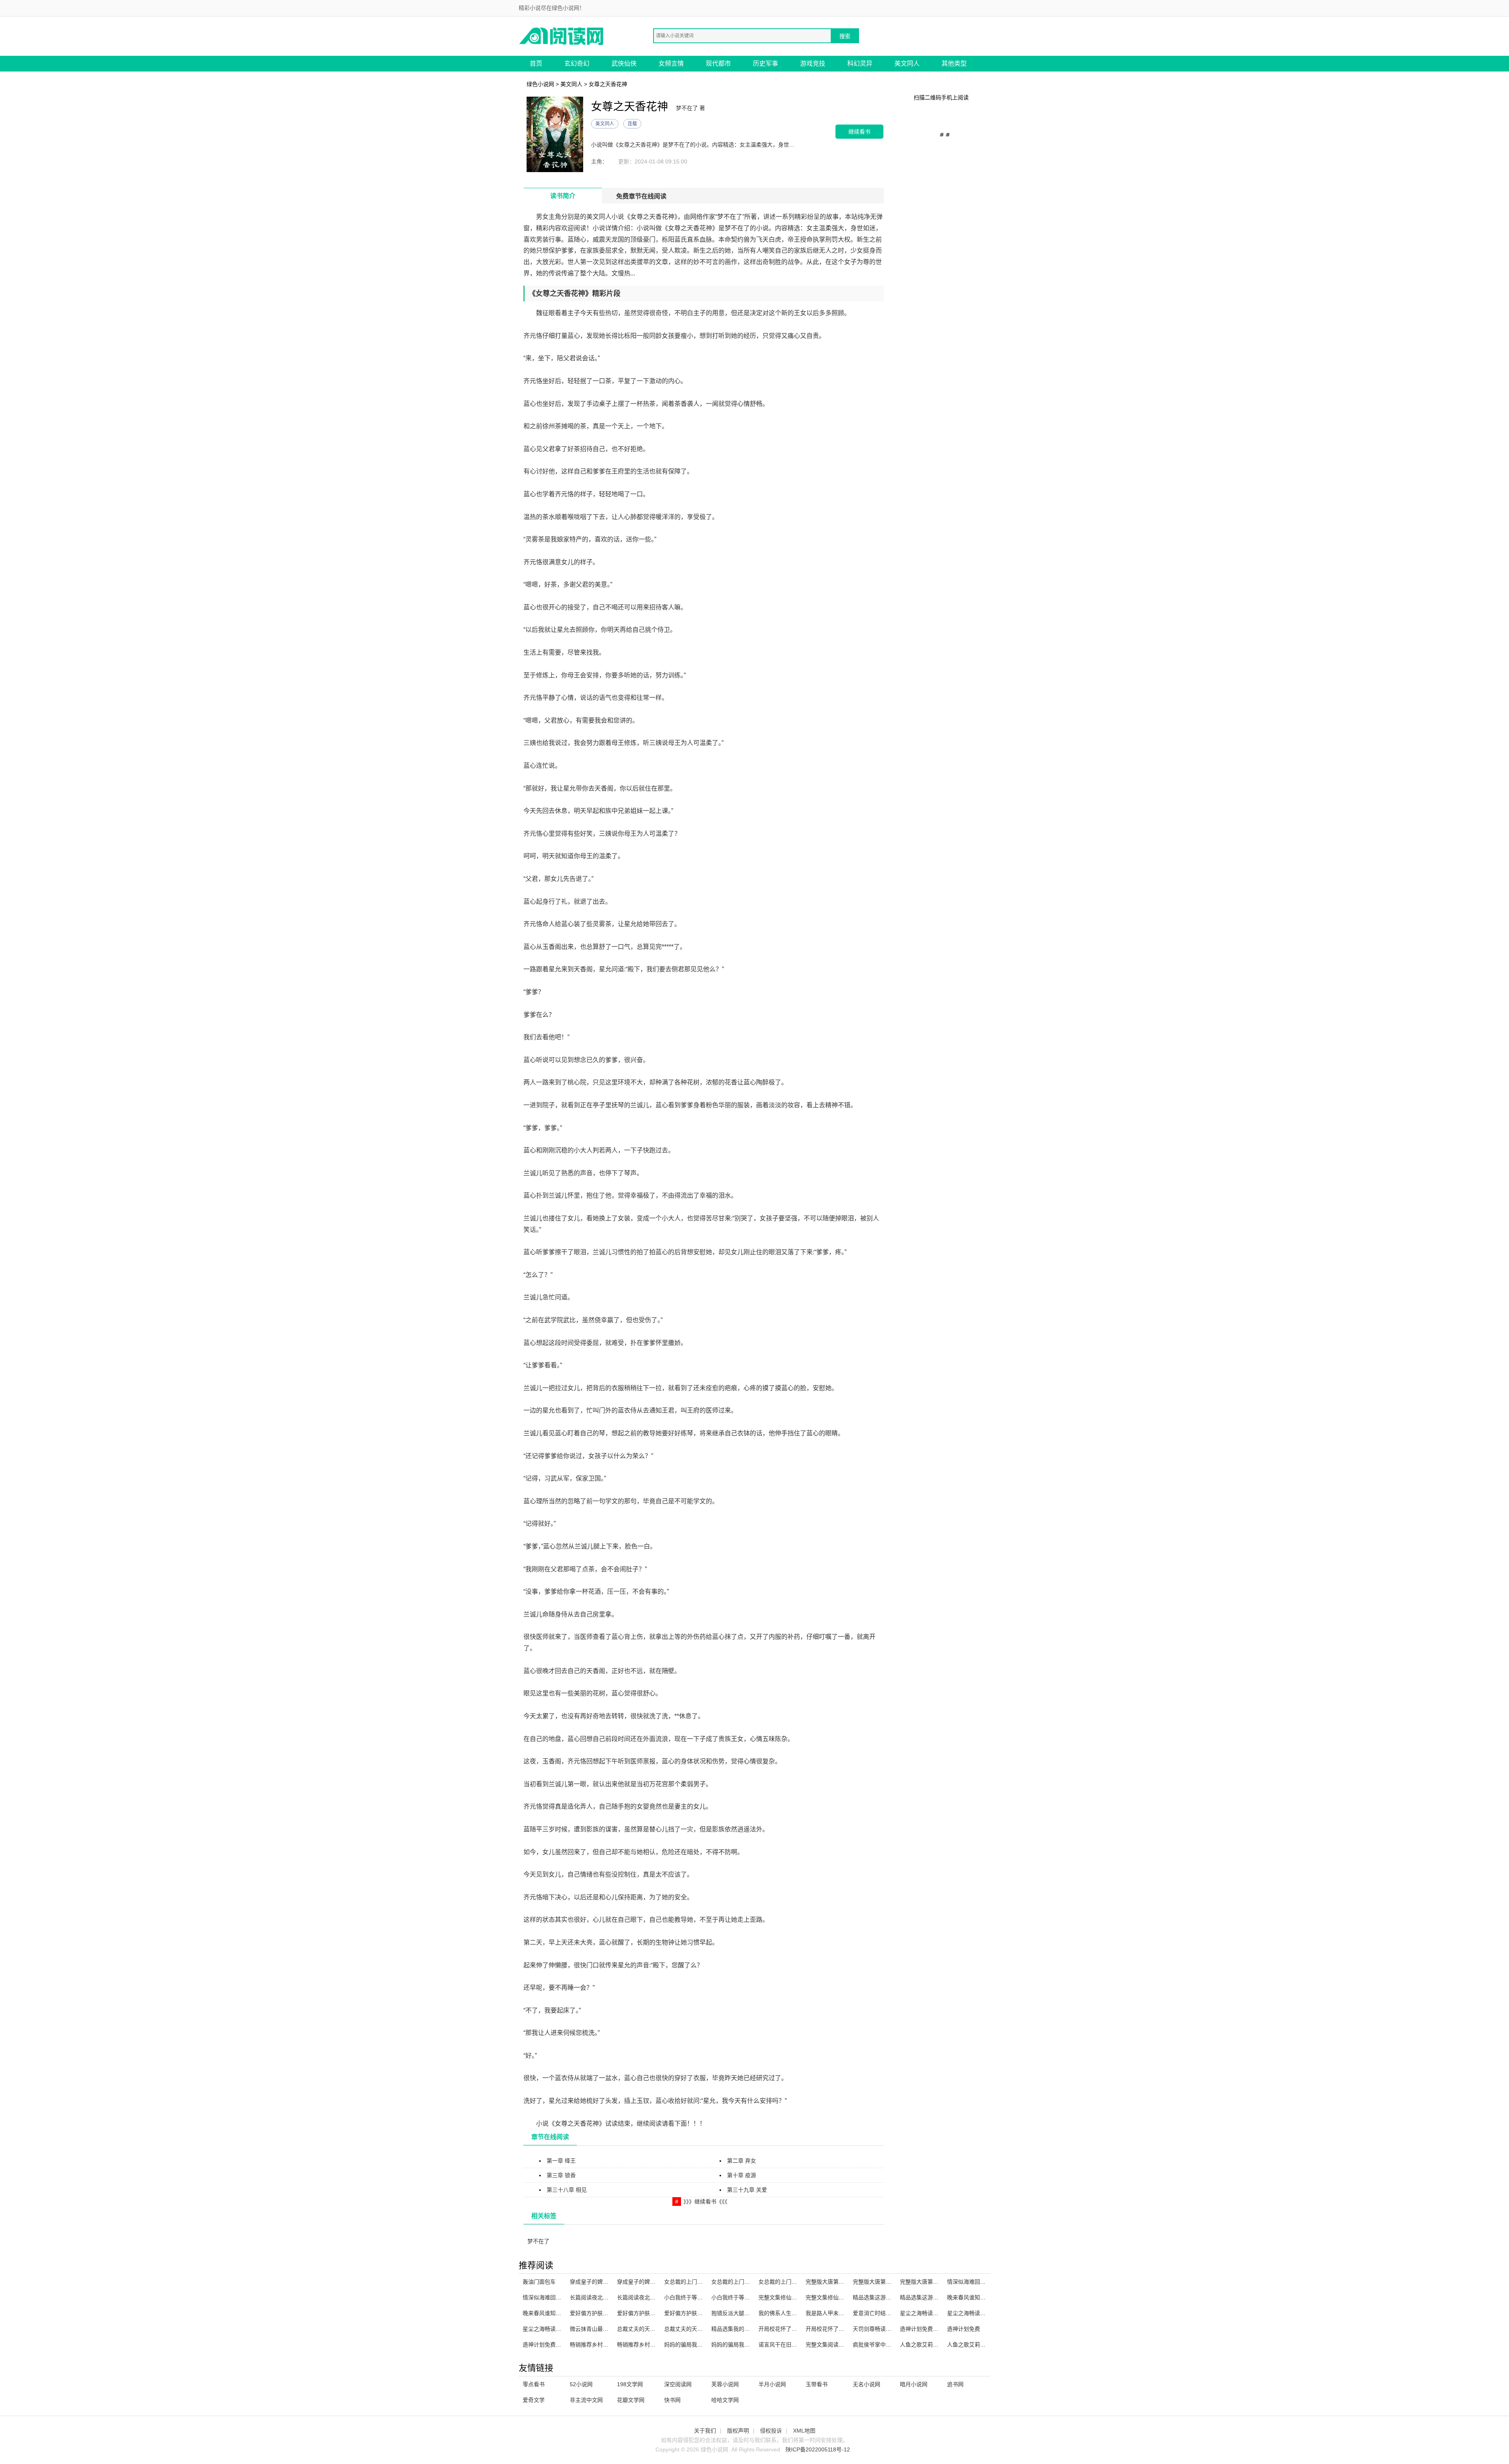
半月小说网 (772, 2384)
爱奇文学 (534, 2400)
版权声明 (738, 2431)
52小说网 (581, 2384)
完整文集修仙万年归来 (786, 2297)
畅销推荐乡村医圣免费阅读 (650, 2345)
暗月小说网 (914, 2384)
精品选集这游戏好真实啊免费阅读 (941, 2297)
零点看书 (534, 2384)
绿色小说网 (540, 84)
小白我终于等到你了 (689, 2297)
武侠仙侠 (624, 63)
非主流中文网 (586, 2400)
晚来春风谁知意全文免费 (977, 2297)
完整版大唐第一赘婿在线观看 (889, 2282)
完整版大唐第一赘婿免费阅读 (841, 2282)
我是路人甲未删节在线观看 (839, 2313)
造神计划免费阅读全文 (927, 2329)
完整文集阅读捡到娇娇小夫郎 (841, 2345)
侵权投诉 (771, 2431)
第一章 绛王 (561, 2161)
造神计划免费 (964, 2329)
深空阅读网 (678, 2384)
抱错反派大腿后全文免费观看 (747, 2313)
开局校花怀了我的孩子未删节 (794, 2329)
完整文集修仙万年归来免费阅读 (844, 2297)
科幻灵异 (860, 63)
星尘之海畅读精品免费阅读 (980, 2313)
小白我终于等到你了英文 (742, 2297)
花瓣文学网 (631, 2400)
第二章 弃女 (742, 2161)
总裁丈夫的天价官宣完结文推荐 (655, 2329)
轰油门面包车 (539, 2282)
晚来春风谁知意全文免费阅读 (558, 2313)
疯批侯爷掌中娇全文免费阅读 (889, 2345)
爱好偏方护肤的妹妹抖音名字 (653, 2313)
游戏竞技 (813, 63)
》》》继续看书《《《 (705, 2202)
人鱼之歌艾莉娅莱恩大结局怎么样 (941, 2345)
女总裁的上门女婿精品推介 (791, 2282)
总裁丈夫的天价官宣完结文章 (700, 2329)
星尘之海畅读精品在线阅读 (556, 2329)
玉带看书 (817, 2384)
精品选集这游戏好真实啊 (883, 2297)
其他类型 (954, 63)
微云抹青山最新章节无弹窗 (603, 2329)
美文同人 (907, 63)
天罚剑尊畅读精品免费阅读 (886, 2329)
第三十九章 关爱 (747, 2190)
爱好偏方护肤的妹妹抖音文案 (700, 2313)
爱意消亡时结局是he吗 (881, 2313)
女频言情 (671, 63)
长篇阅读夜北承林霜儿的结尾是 (608, 2297)
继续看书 (859, 131)
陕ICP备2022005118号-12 (818, 2449)
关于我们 (705, 2431)
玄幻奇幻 (577, 63)
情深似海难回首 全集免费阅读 (559, 2297)
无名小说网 (866, 2384)
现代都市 (718, 63)
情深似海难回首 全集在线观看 (984, 2282)
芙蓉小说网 (725, 2384)
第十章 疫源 (742, 2175)
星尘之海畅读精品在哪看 (930, 2313)
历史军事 (766, 63)
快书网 (672, 2400)
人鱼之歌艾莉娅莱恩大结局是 (983, 2345)
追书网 (955, 2384)
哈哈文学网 (725, 2400)
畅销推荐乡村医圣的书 (597, 2345)
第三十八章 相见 (567, 2190)
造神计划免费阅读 (545, 2345)
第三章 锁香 (561, 2175)
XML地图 (804, 2431)
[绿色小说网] (562, 36)
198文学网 (630, 2384)
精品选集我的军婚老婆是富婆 (747, 2329)
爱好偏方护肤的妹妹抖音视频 (606, 2313)
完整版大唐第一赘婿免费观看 (936, 2282)
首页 (536, 63)
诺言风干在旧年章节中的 (789, 2345)
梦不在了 (538, 2241)
